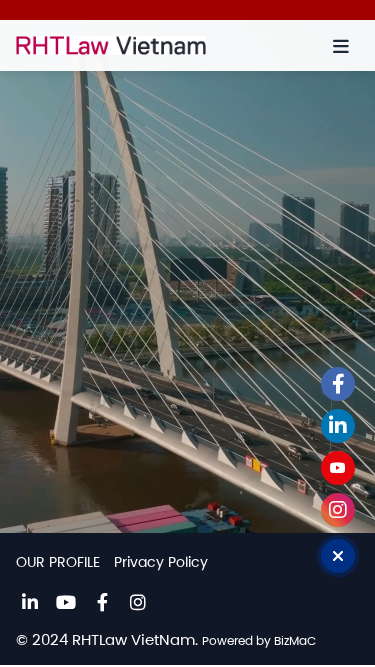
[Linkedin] (30, 602)
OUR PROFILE (58, 562)
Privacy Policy (161, 562)
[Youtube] (66, 602)
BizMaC (295, 640)
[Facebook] (102, 602)
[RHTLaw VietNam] (138, 45)
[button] (341, 46)
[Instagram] (138, 602)
